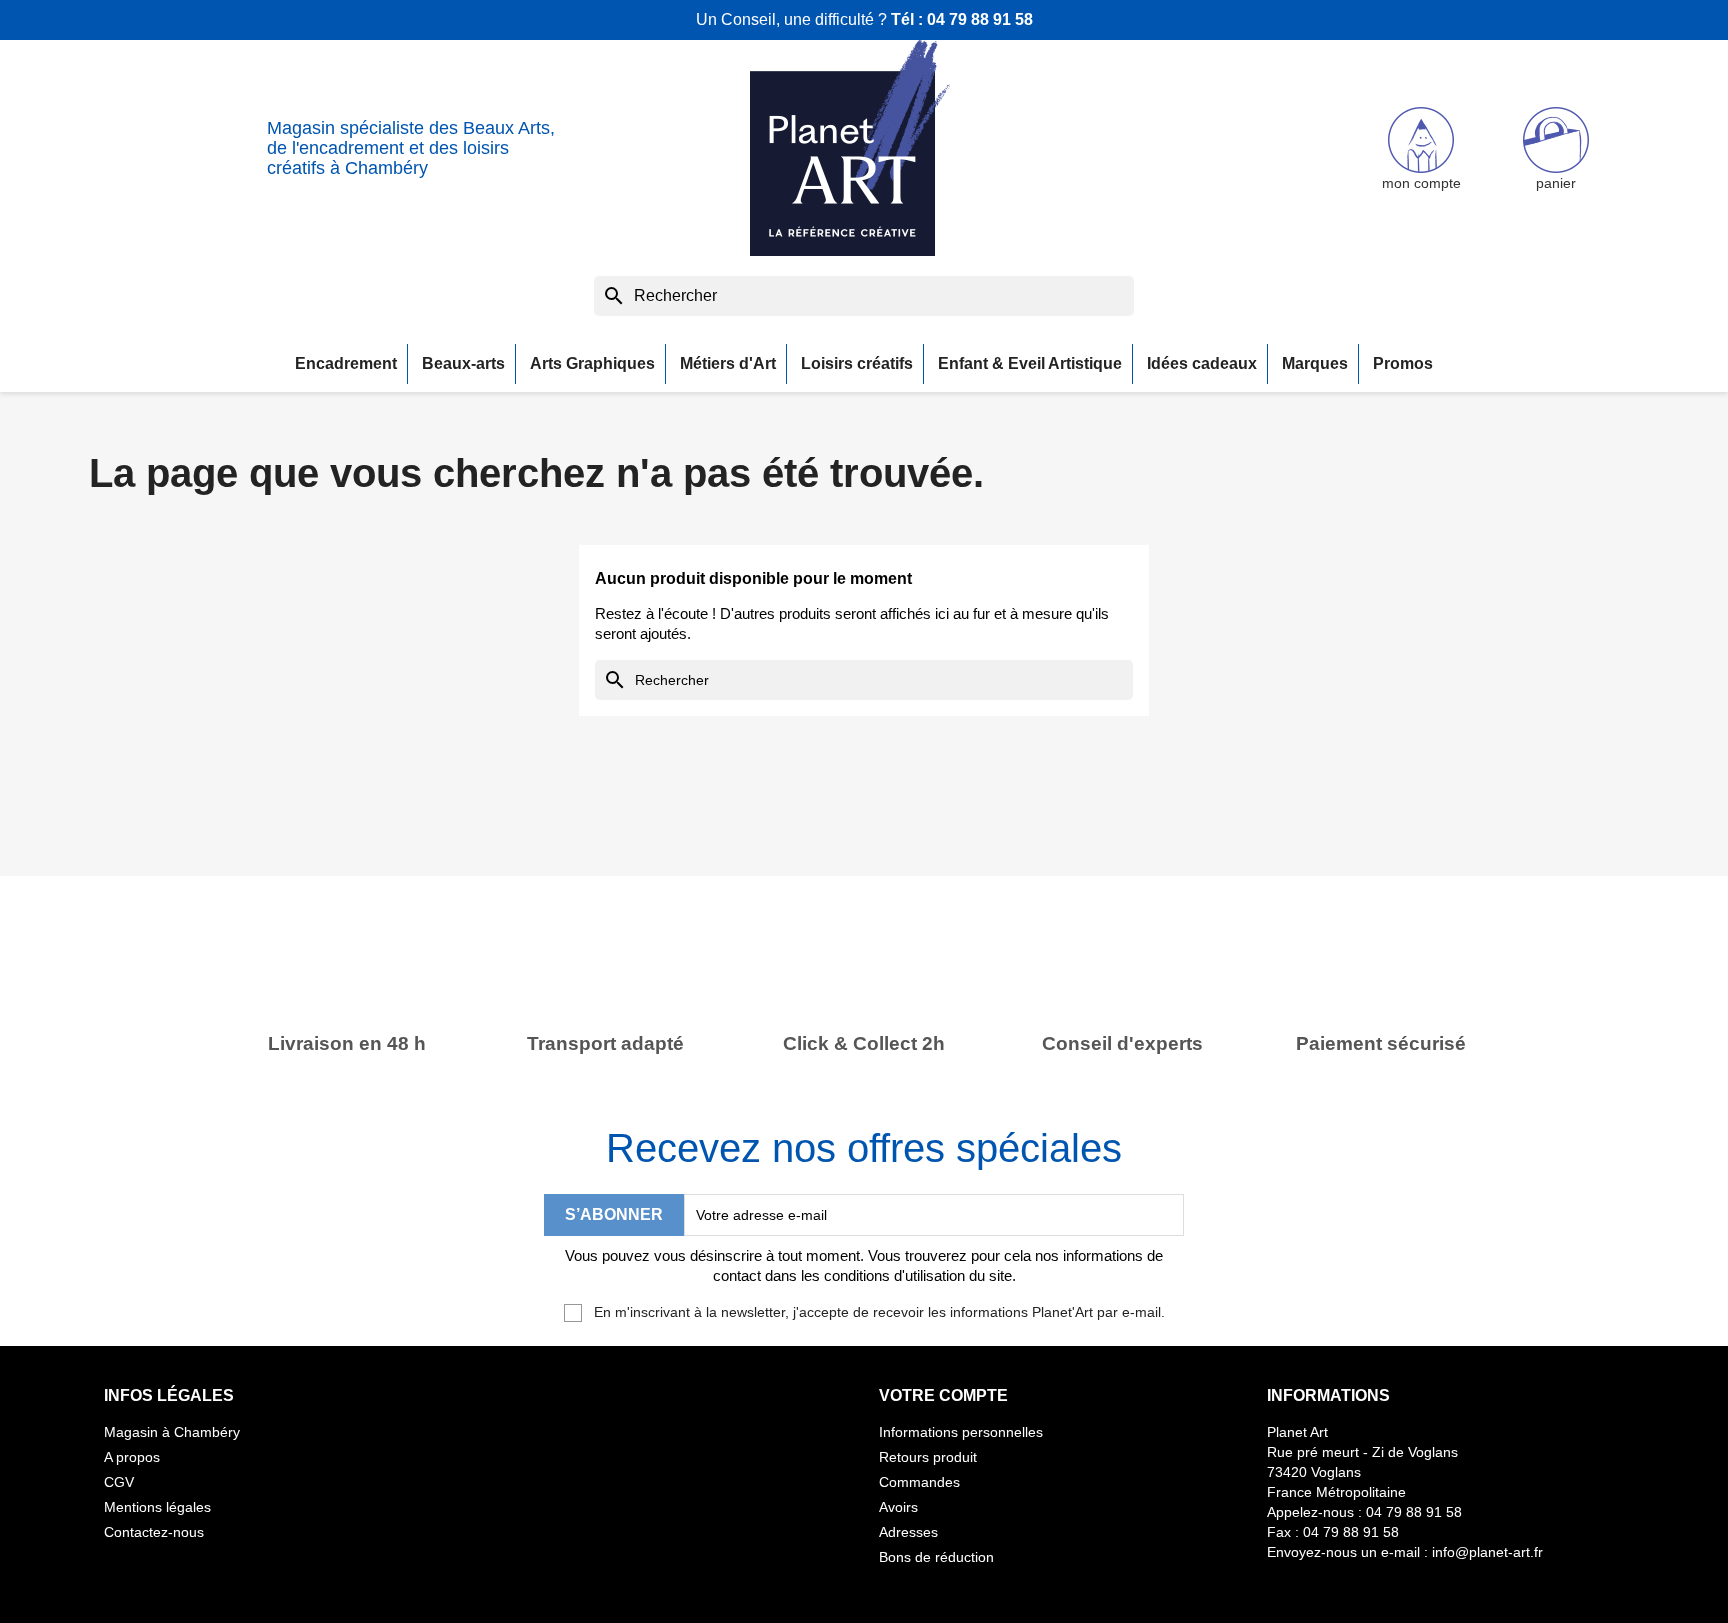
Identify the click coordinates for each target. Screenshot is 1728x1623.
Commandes (919, 1482)
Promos (1403, 363)
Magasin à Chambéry (172, 1432)
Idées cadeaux (1202, 363)
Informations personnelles (961, 1432)
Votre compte (943, 1395)
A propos (132, 1457)
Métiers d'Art (728, 363)
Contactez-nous (154, 1532)
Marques (1315, 363)
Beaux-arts (463, 363)
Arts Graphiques (592, 363)
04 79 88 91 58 (980, 19)
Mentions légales (157, 1507)
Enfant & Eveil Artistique (1030, 363)
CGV (119, 1482)
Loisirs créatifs (857, 363)
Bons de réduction (936, 1557)
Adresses (908, 1532)
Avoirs (898, 1507)
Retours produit (928, 1457)
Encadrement (346, 363)
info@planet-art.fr (1487, 1552)
